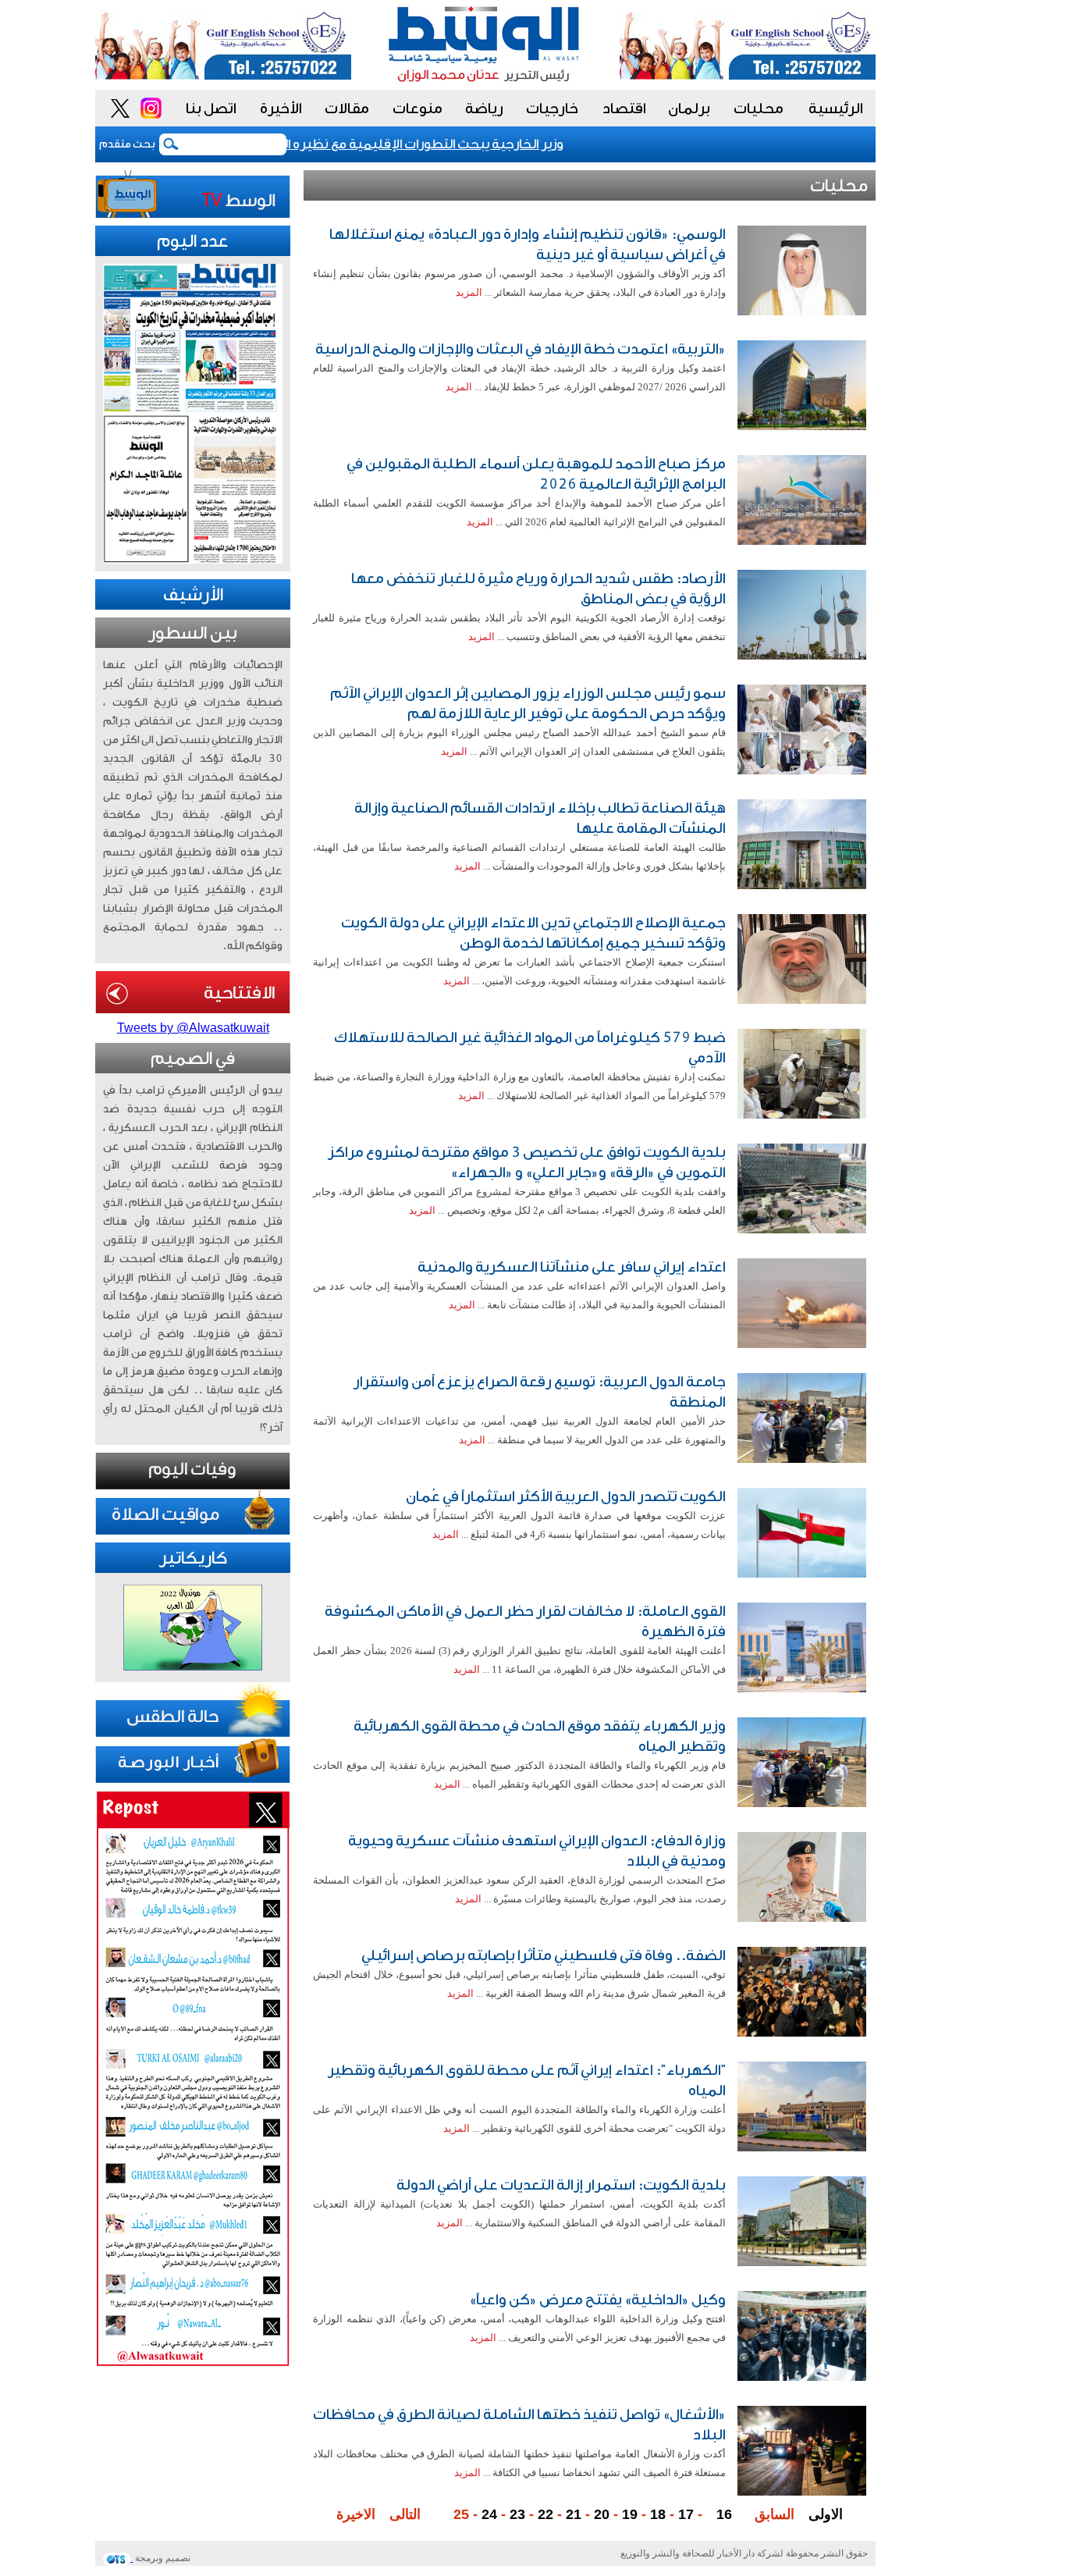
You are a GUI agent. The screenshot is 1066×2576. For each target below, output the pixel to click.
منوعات (418, 109)
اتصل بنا (211, 109)
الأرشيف (193, 595)
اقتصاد (624, 109)
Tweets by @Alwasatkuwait (193, 1028)
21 (574, 2514)
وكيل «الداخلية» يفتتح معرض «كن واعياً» (597, 2300)
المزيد (469, 292)
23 (517, 2514)
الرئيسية (836, 109)
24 (489, 2514)
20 (602, 2514)
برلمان (689, 109)
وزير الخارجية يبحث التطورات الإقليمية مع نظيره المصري (435, 144)
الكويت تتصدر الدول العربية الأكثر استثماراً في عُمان (566, 1496)
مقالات (347, 109)
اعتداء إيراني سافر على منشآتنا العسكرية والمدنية (572, 1267)
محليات (759, 109)
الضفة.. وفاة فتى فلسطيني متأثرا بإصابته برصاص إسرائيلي (544, 1955)
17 (686, 2514)
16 (724, 2514)
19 (630, 2514)
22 (545, 2514)
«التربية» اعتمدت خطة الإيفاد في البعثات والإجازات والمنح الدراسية (521, 349)
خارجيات (552, 109)
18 (658, 2514)
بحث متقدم (127, 144)
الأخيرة (281, 109)
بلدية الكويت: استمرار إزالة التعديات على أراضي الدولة (561, 2185)
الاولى (826, 2514)
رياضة (484, 109)
